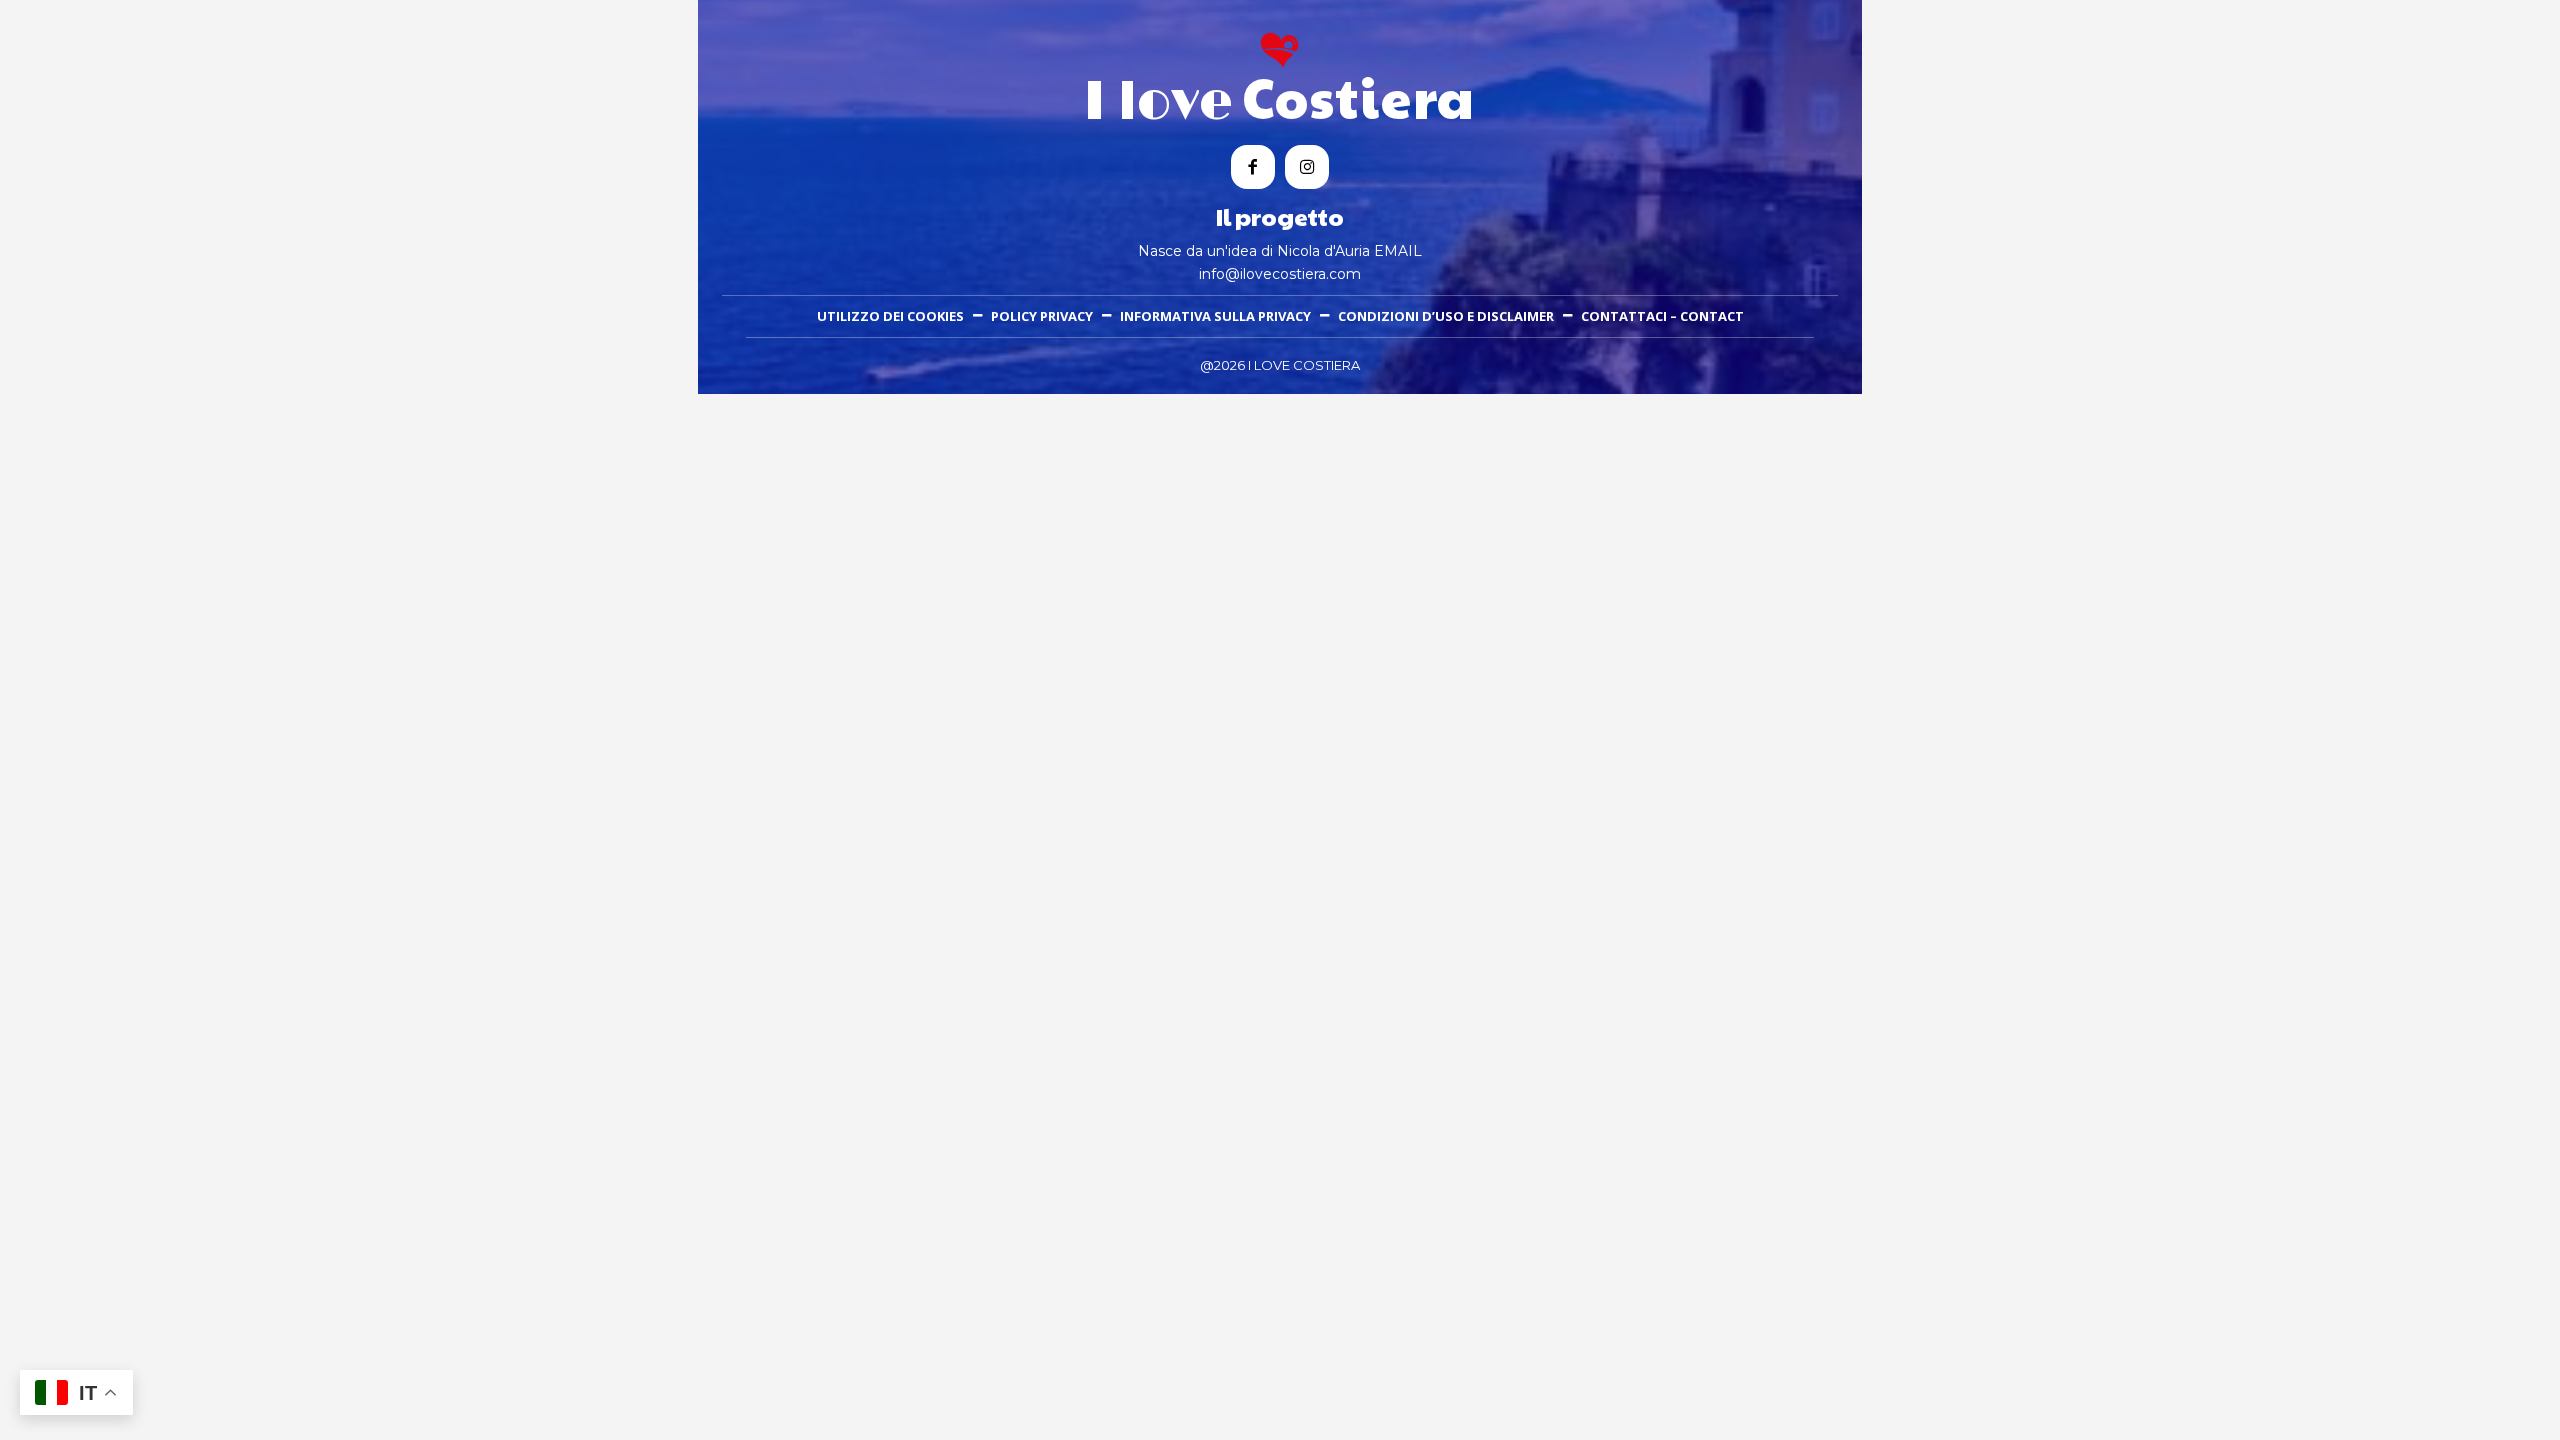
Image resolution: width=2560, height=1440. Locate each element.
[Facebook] (1253, 167)
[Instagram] (1307, 167)
